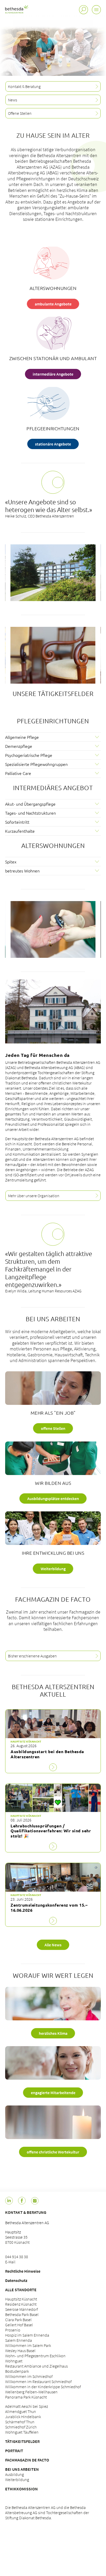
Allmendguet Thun (21, 2411)
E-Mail (10, 2262)
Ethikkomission (21, 2489)
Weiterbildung (17, 2480)
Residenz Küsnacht (21, 2304)
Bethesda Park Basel (22, 2314)
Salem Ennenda (19, 2340)
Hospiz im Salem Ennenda (27, 2335)
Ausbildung (15, 2474)
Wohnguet (14, 2361)
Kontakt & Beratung (26, 2212)
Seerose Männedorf (21, 2309)
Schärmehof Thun (20, 2422)
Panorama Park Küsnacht (26, 2397)
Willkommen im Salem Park (28, 2345)
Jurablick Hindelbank (23, 2417)
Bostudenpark (17, 2371)
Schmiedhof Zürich (21, 2427)
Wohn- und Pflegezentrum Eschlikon (35, 2356)
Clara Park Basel (18, 2320)
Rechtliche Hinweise (23, 2271)
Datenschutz (16, 2280)
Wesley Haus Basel (20, 2351)
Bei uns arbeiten (22, 2469)
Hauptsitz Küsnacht (21, 2299)
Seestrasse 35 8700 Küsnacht (17, 2240)
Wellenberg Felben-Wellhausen (31, 2392)
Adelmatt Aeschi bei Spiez (26, 2406)
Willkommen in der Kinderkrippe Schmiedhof (43, 2387)
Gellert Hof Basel (19, 2325)
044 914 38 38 (17, 2257)
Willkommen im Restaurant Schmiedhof (38, 2381)
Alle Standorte (21, 2290)
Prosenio (13, 2330)
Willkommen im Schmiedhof (29, 2376)
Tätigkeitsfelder (22, 2441)
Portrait (14, 2451)
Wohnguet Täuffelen (22, 2432)
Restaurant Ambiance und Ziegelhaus (36, 2366)
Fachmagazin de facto (27, 2460)
